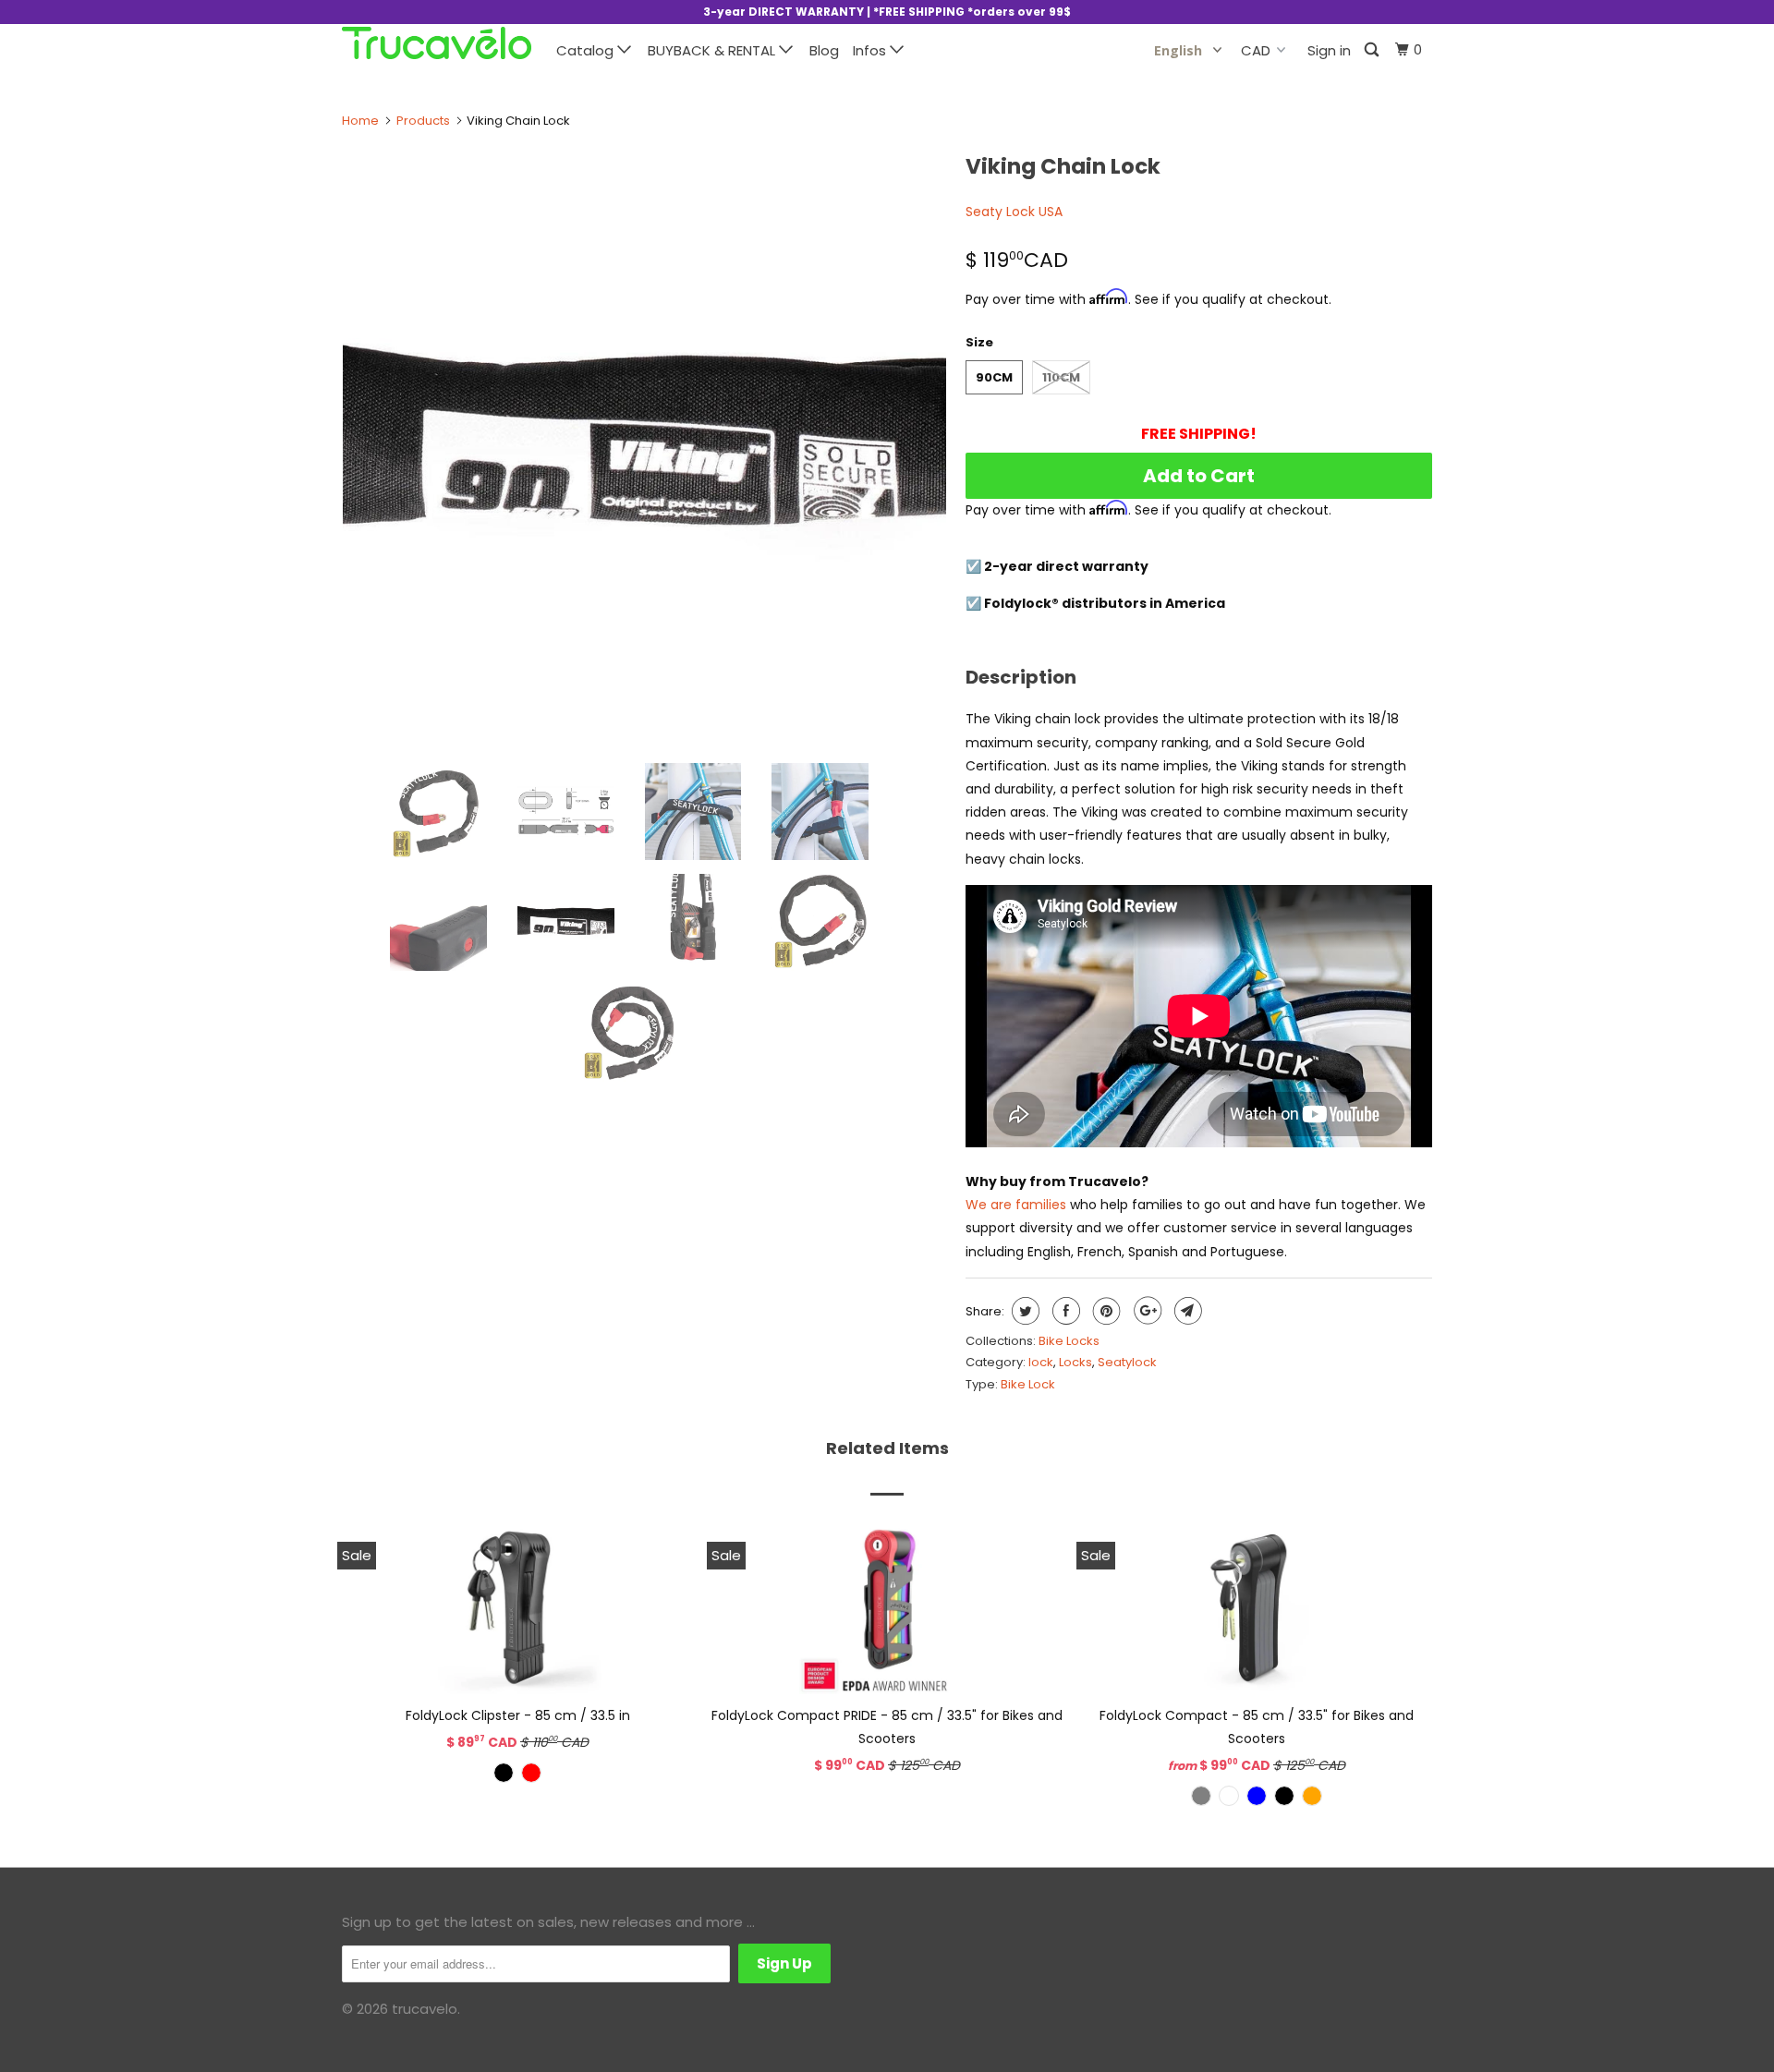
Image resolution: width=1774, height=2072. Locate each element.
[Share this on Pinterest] (1105, 1311)
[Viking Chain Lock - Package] (645, 447)
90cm (994, 377)
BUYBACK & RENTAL (713, 50)
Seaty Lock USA (1014, 212)
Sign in (1329, 50)
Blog (824, 50)
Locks (1075, 1362)
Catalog (587, 50)
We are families (1016, 1205)
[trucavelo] (437, 43)
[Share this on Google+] (1145, 1311)
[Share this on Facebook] (1064, 1311)
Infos (871, 50)
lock (1041, 1362)
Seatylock (1127, 1362)
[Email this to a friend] (1186, 1311)
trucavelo (425, 2009)
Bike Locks (1069, 1341)
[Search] (1373, 50)
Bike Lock (1028, 1384)
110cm (1061, 377)
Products (423, 121)
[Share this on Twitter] (1023, 1311)
